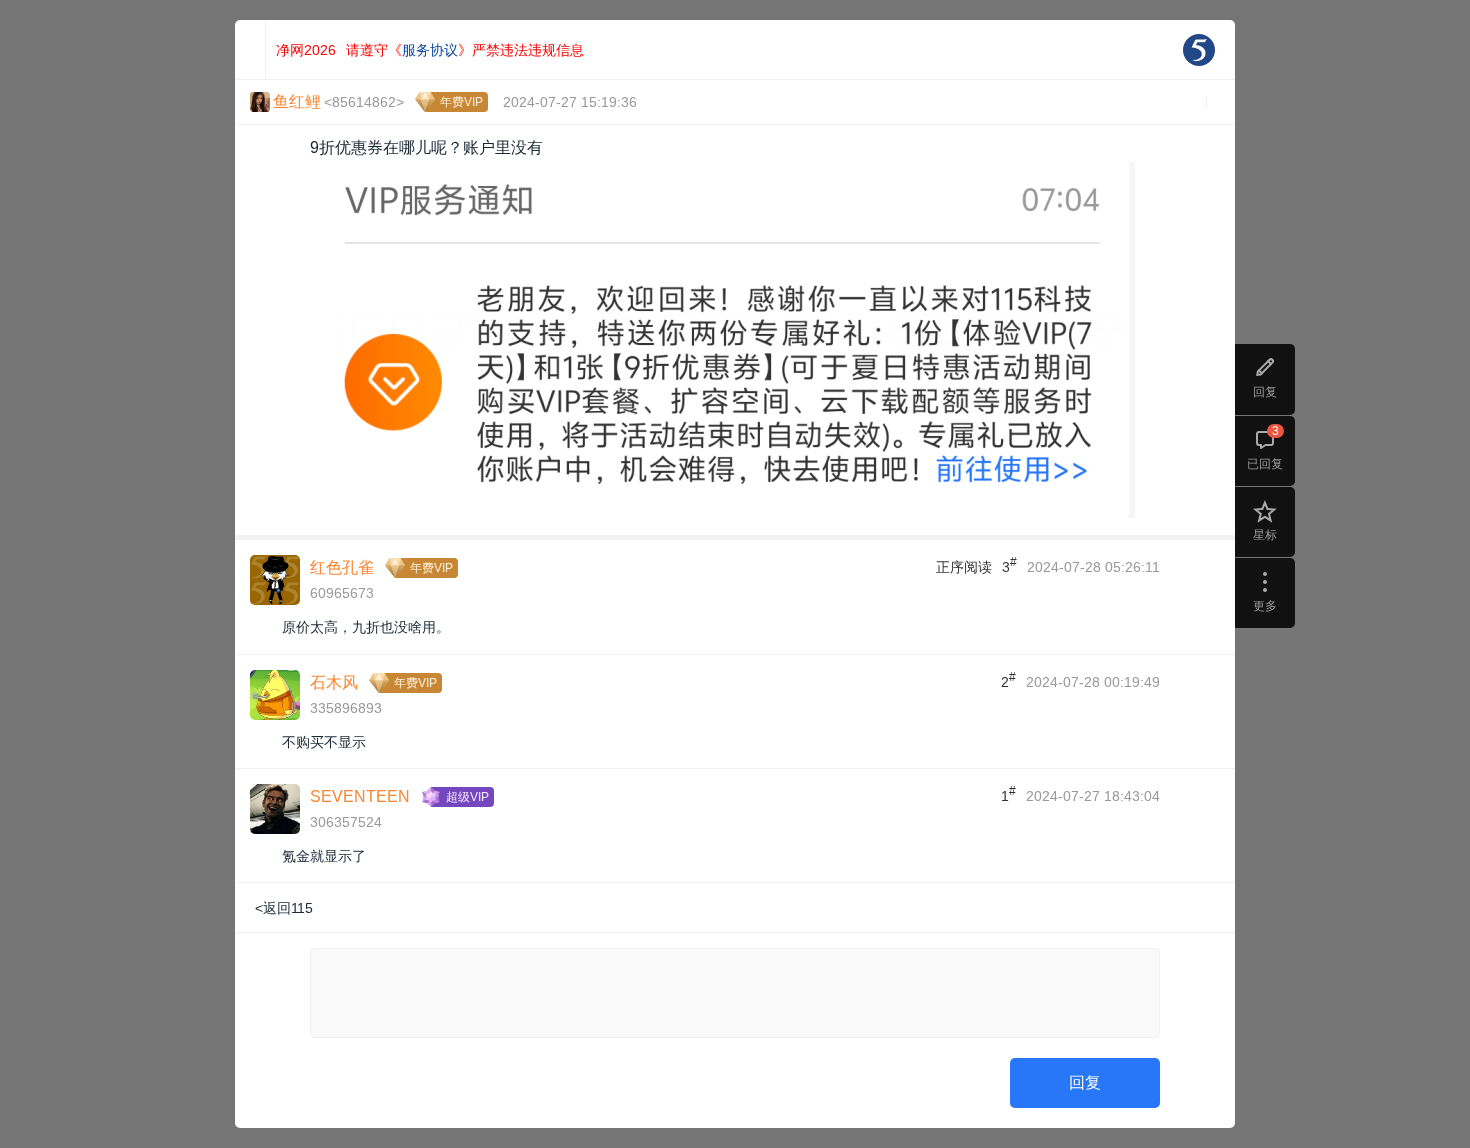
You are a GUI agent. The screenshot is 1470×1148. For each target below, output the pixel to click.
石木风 (334, 682)
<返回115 (284, 908)
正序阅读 (964, 567)
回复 (1085, 1082)
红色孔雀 (342, 567)
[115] (1199, 50)
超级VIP (467, 797)
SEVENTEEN (360, 796)
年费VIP (461, 102)
